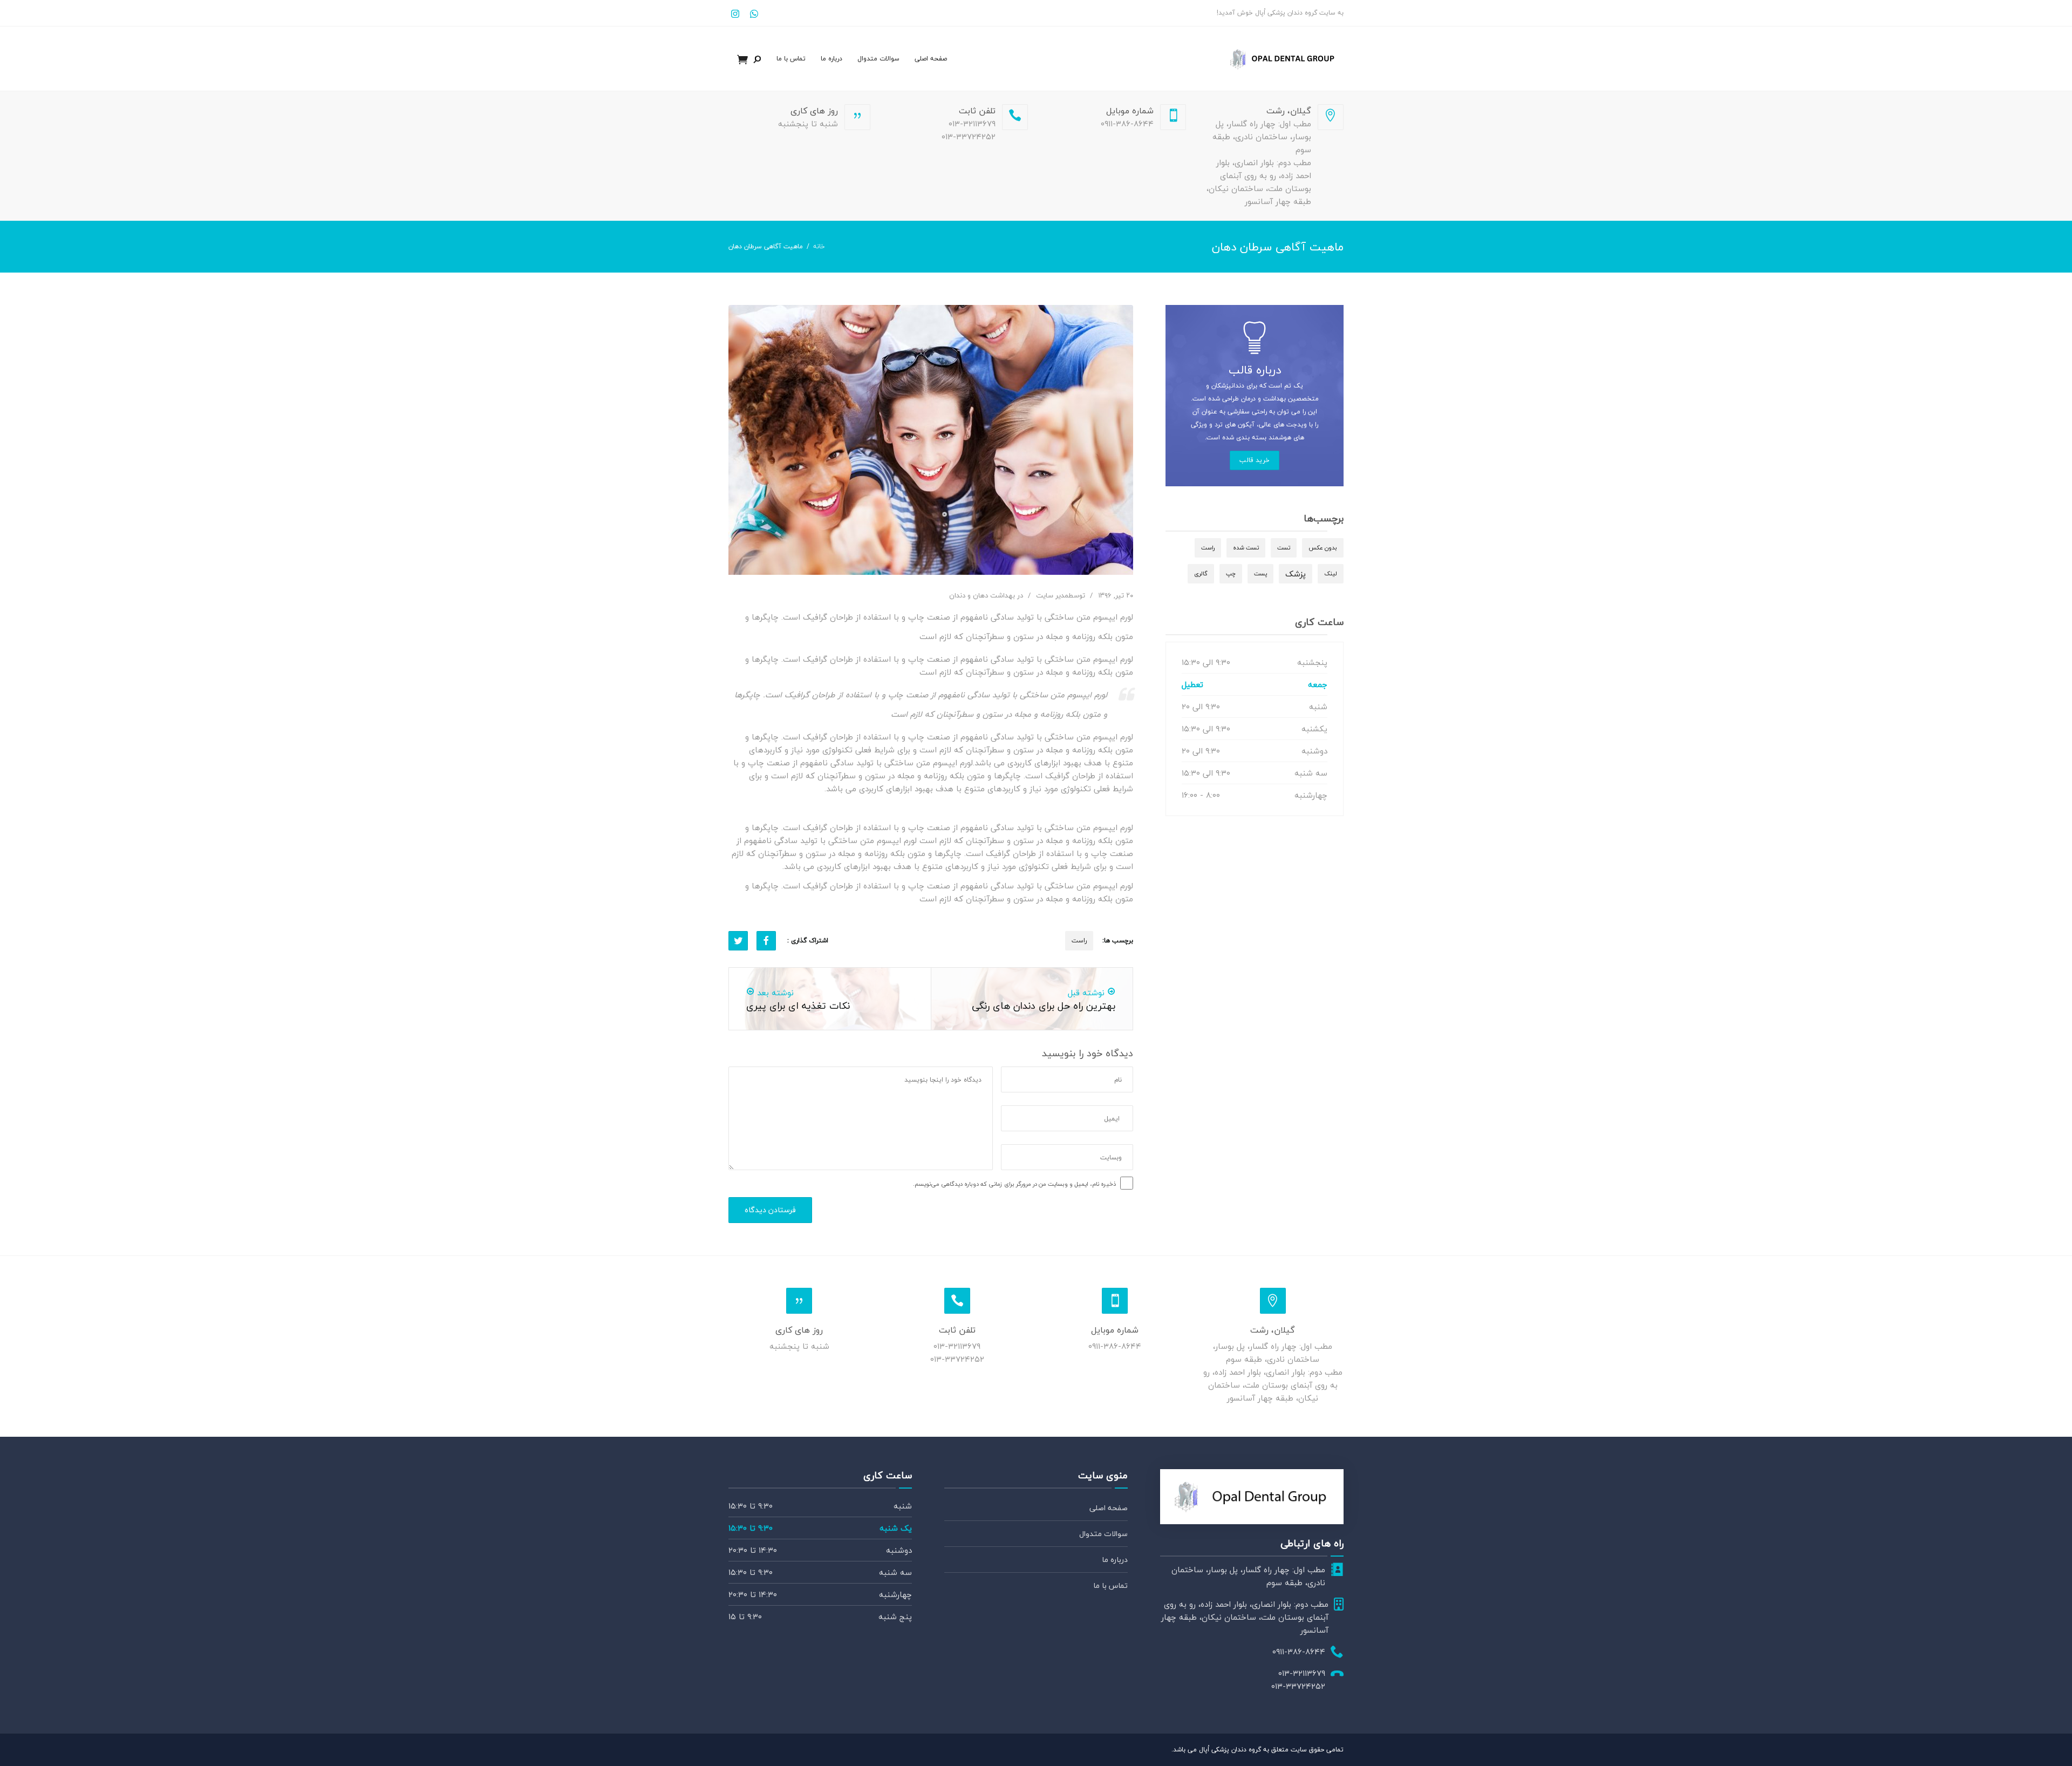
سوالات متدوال (878, 59)
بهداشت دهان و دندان (982, 595)
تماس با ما (791, 59)
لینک (1331, 573)
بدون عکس (1323, 548)
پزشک (1296, 574)
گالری (1201, 573)
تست (1284, 548)
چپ (1231, 573)
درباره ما (831, 59)
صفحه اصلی (931, 59)
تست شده (1246, 548)
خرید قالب (1255, 460)
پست (1260, 573)
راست (1079, 940)
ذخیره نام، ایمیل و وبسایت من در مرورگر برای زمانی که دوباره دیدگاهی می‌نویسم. (1014, 1184)
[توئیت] (738, 941)
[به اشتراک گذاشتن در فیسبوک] (766, 941)
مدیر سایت (1052, 595)
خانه (819, 246)
